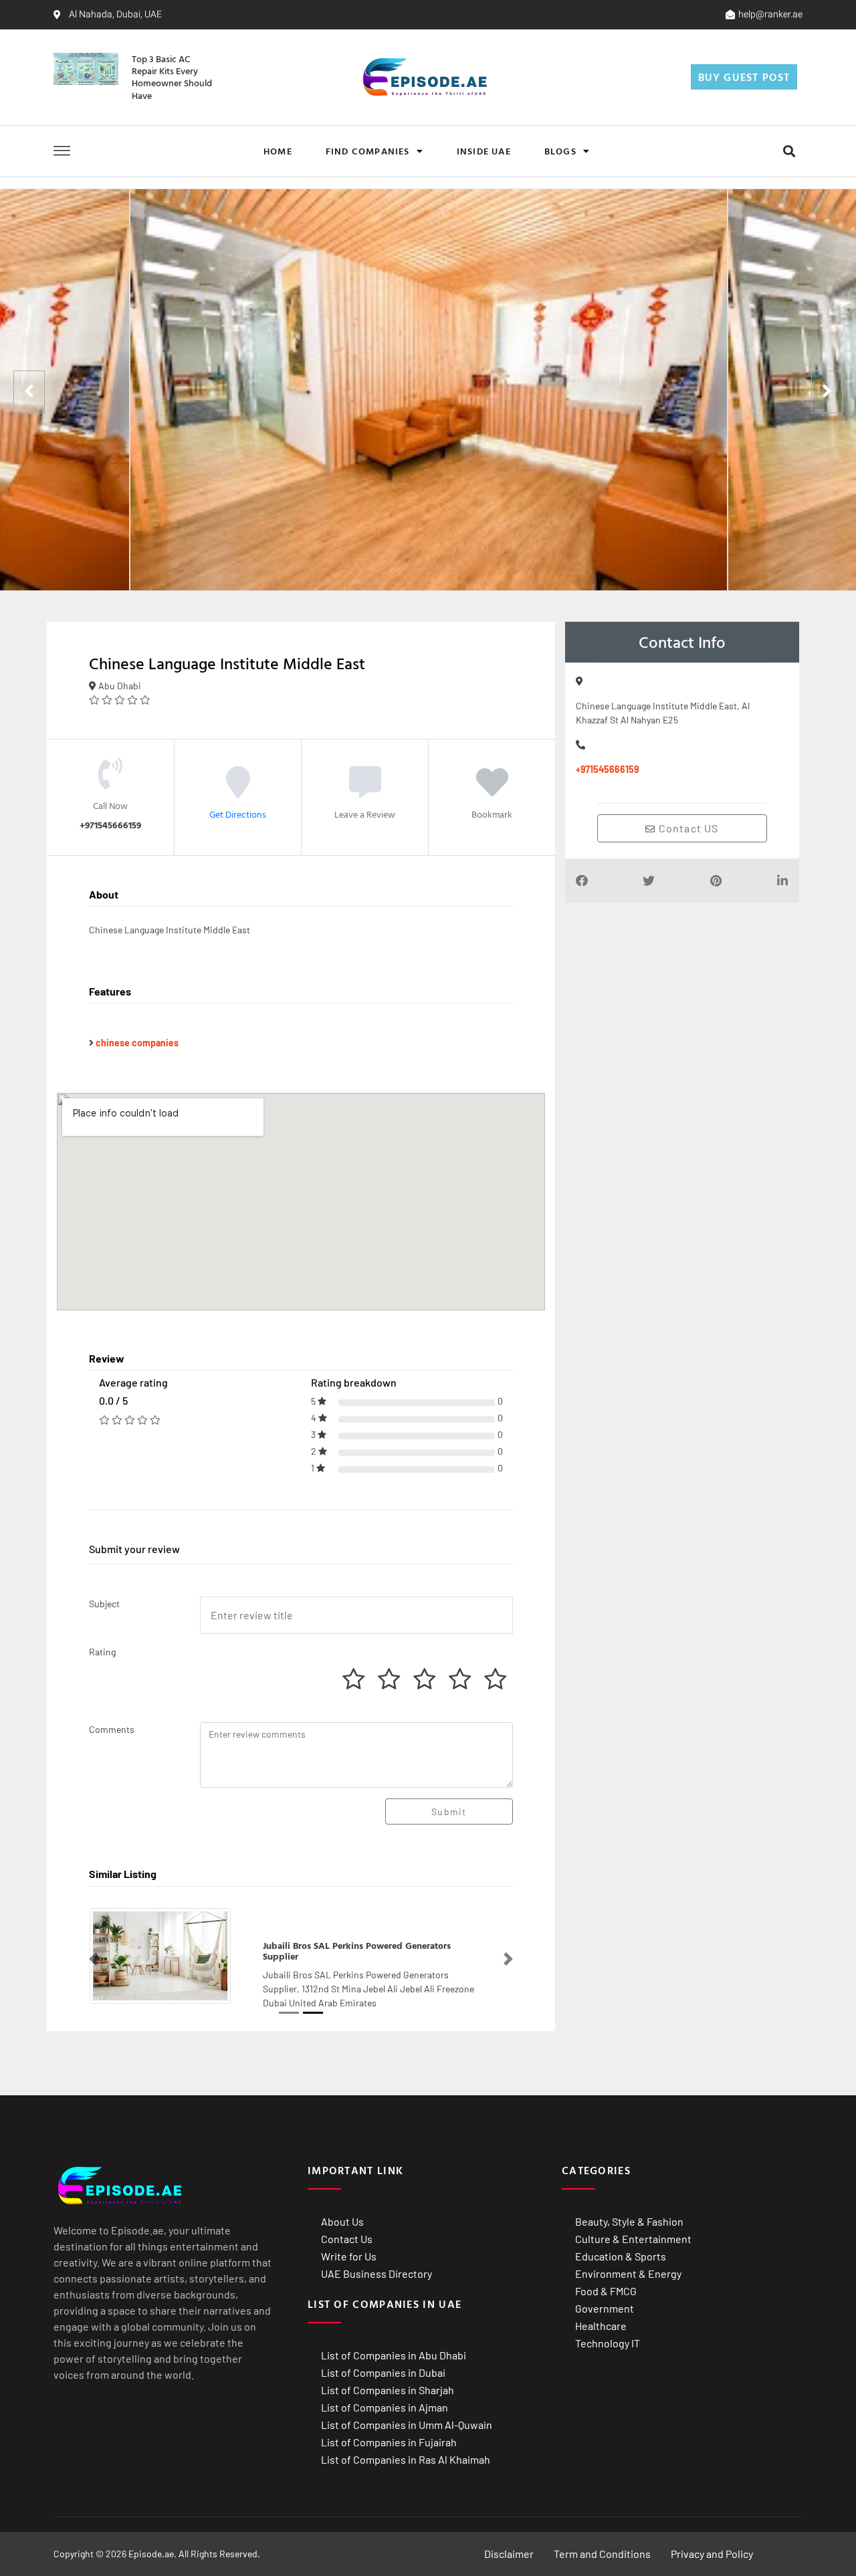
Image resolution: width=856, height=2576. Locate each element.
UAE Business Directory (377, 2262)
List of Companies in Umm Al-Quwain (407, 2413)
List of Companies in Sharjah (388, 2378)
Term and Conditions (602, 2542)
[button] (789, 151)
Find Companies (368, 151)
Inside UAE (484, 151)
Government (605, 2297)
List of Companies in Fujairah (389, 2431)
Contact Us (347, 2227)
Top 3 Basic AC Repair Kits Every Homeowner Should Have (172, 77)
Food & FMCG (606, 2279)
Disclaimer (509, 2542)
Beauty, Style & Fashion (629, 2210)
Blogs (560, 151)
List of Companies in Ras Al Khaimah (406, 2448)
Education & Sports (621, 2245)
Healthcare (601, 2314)
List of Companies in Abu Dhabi (394, 2344)
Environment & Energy (628, 2262)
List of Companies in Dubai (383, 2361)
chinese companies (137, 1043)
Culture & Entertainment (633, 2227)
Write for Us (349, 2245)
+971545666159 (607, 769)
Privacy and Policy (712, 2542)
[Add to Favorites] (492, 792)
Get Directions (238, 814)
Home (278, 151)
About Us (342, 2210)
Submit (449, 1811)
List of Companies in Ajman (385, 2396)
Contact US (687, 828)
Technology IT (608, 2332)
